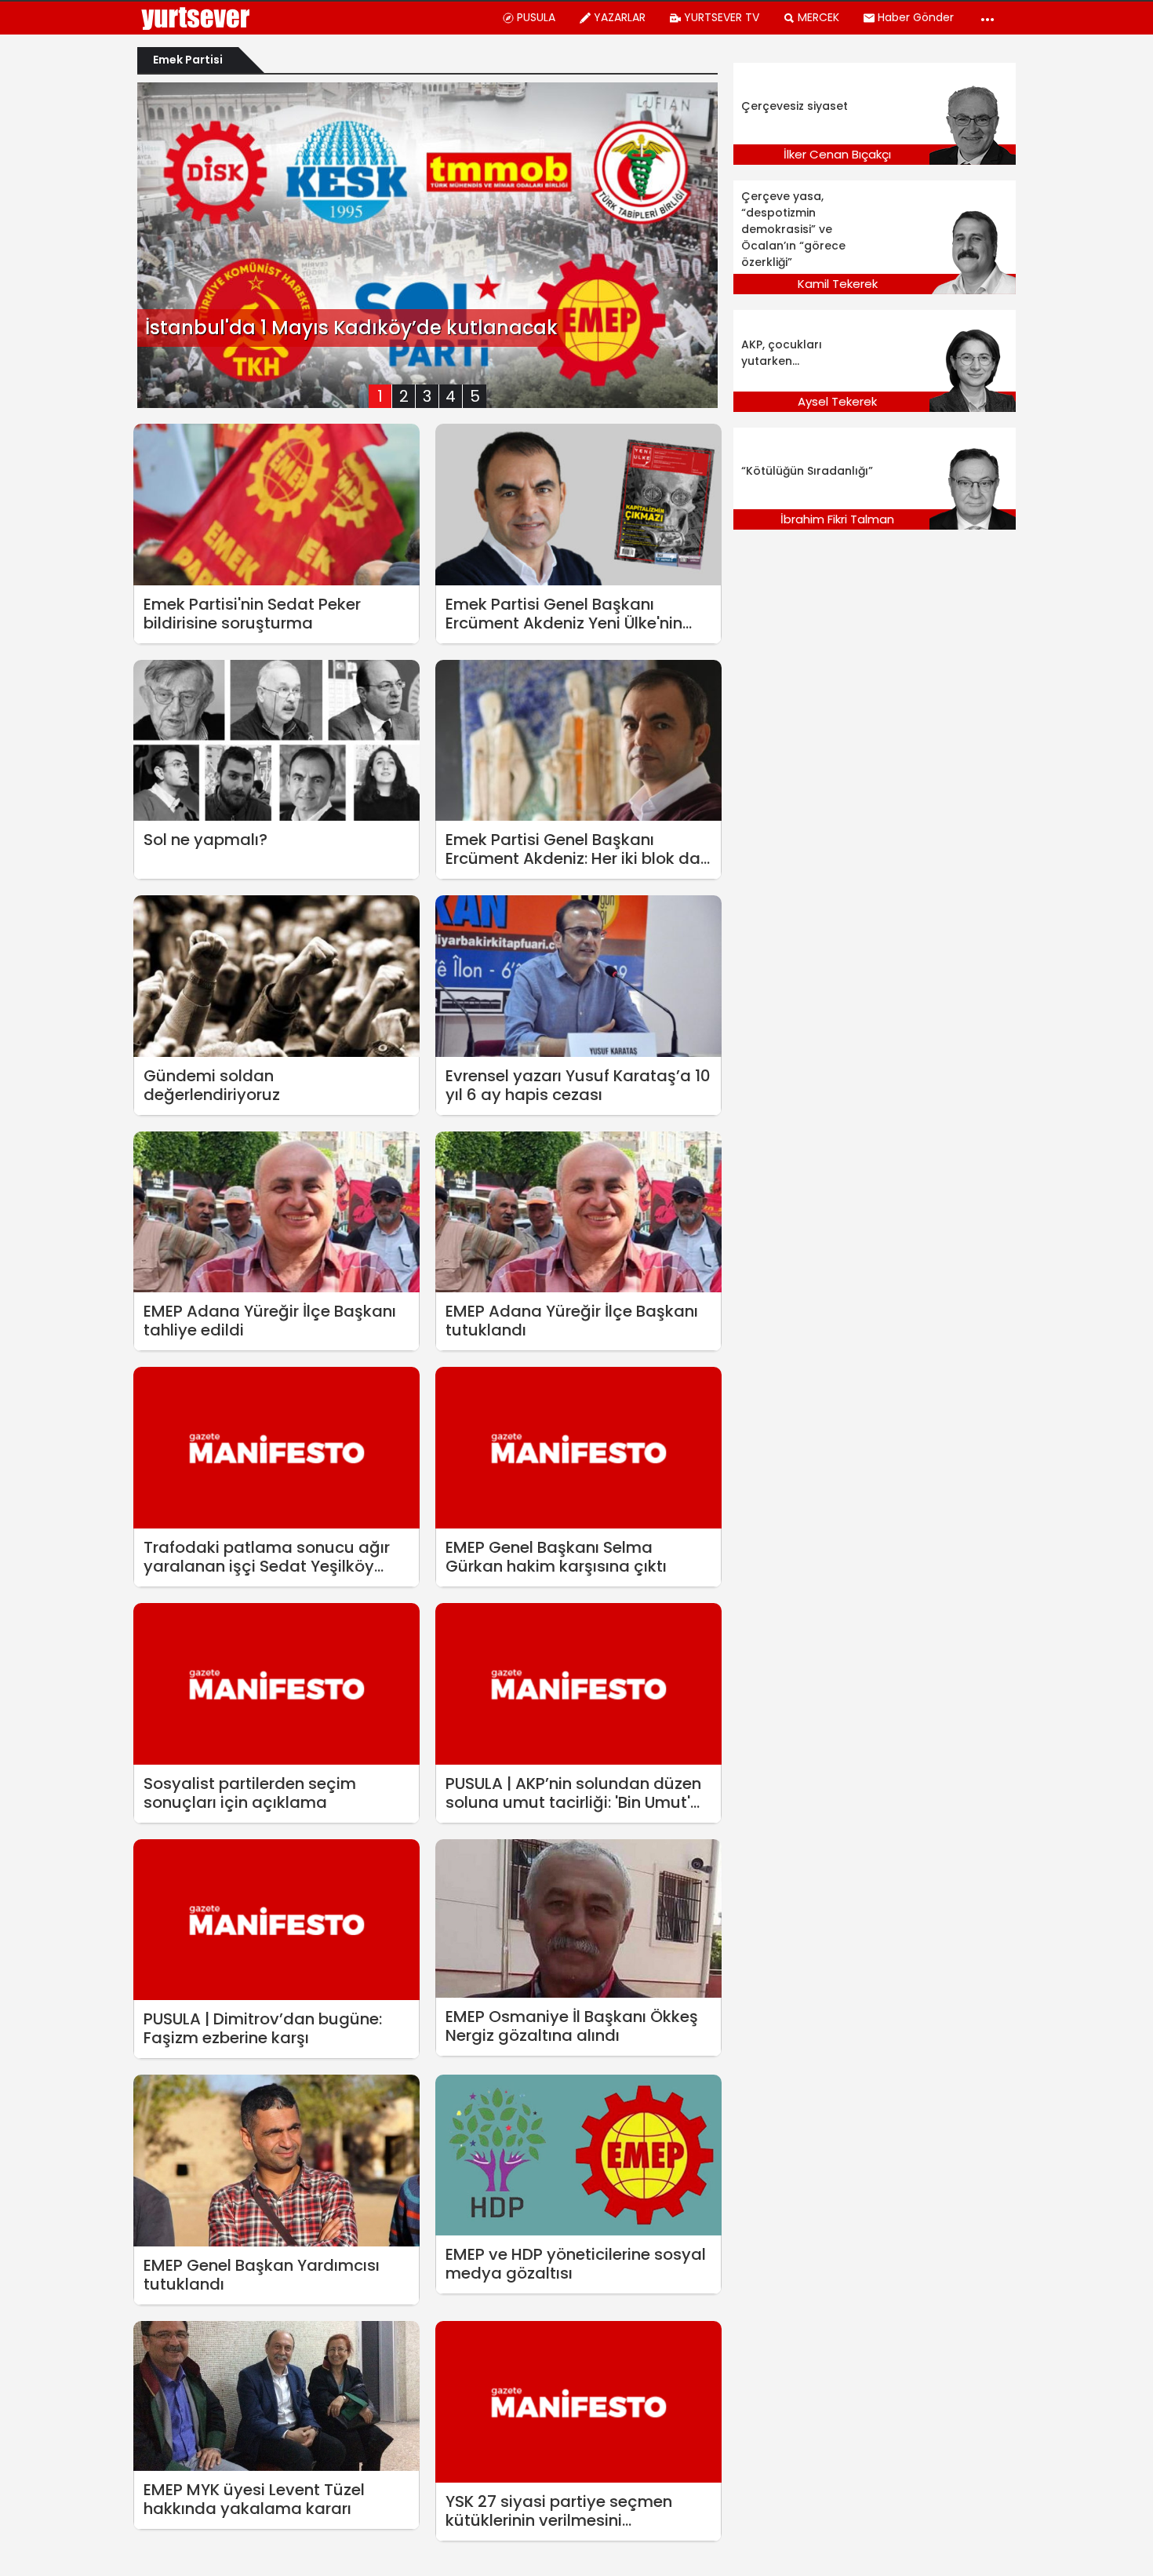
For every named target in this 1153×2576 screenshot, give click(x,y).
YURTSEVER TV (722, 17)
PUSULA (536, 17)
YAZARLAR (620, 17)
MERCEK (818, 17)
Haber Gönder (916, 17)
